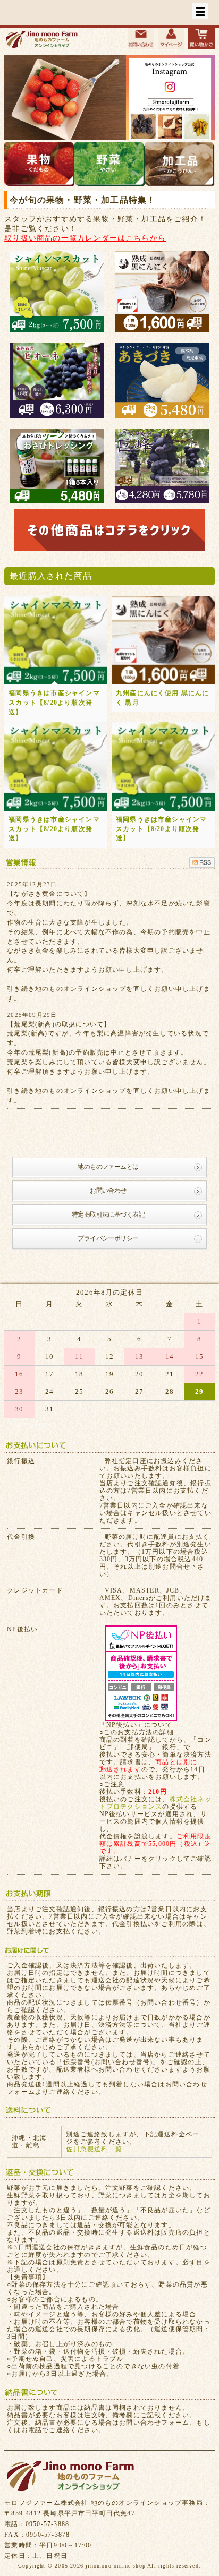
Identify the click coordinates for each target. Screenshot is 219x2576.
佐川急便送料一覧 (94, 2149)
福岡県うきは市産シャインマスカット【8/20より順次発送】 (54, 703)
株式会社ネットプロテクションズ (155, 1803)
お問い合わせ (108, 1191)
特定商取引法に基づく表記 (108, 1214)
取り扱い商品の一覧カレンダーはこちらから (85, 238)
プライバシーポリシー (108, 1238)
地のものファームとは (108, 1167)
